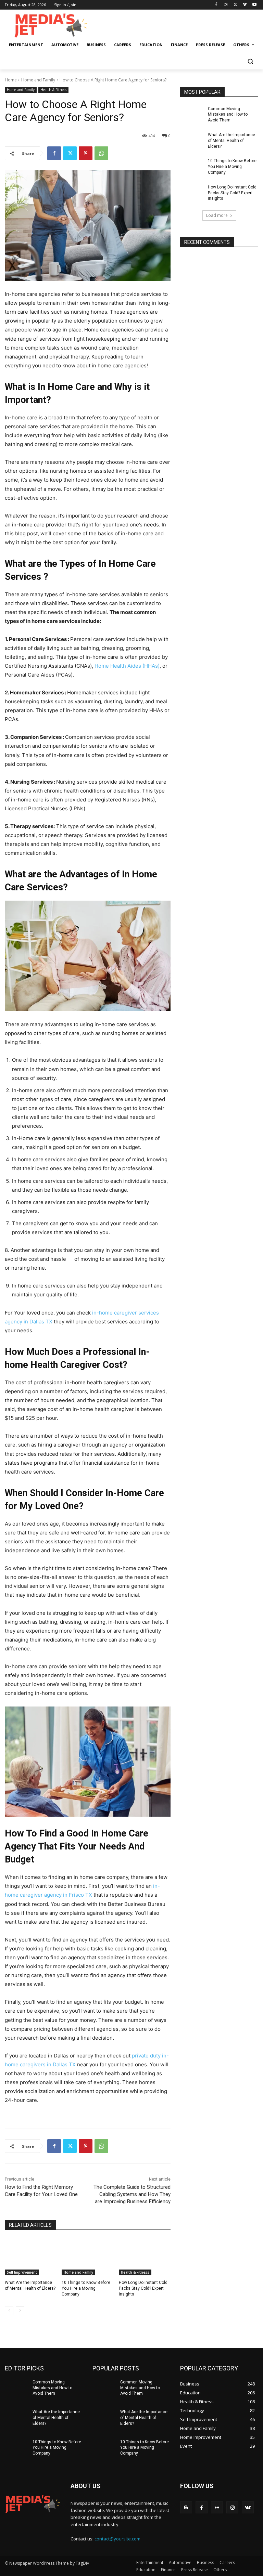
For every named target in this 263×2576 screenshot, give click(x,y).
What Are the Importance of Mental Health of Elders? (231, 141)
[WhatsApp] (101, 153)
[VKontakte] (248, 2507)
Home (11, 80)
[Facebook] (216, 5)
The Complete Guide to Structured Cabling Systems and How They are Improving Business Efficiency (132, 2194)
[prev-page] (9, 2311)
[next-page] (20, 2311)
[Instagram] (226, 5)
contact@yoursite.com (117, 2539)
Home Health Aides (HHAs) (127, 666)
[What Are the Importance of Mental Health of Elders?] (31, 2257)
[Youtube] (254, 5)
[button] (250, 61)
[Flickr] (217, 2507)
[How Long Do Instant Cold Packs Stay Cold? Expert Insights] (145, 2257)
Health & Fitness (53, 90)
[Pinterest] (86, 153)
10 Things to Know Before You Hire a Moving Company (86, 2288)
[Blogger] (186, 2507)
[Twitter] (235, 5)
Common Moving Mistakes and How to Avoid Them (228, 115)
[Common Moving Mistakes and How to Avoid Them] (192, 114)
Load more (217, 215)
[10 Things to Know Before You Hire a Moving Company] (87, 2257)
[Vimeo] (245, 5)
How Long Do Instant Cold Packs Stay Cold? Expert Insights (143, 2288)
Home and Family (38, 80)
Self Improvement (22, 2272)
